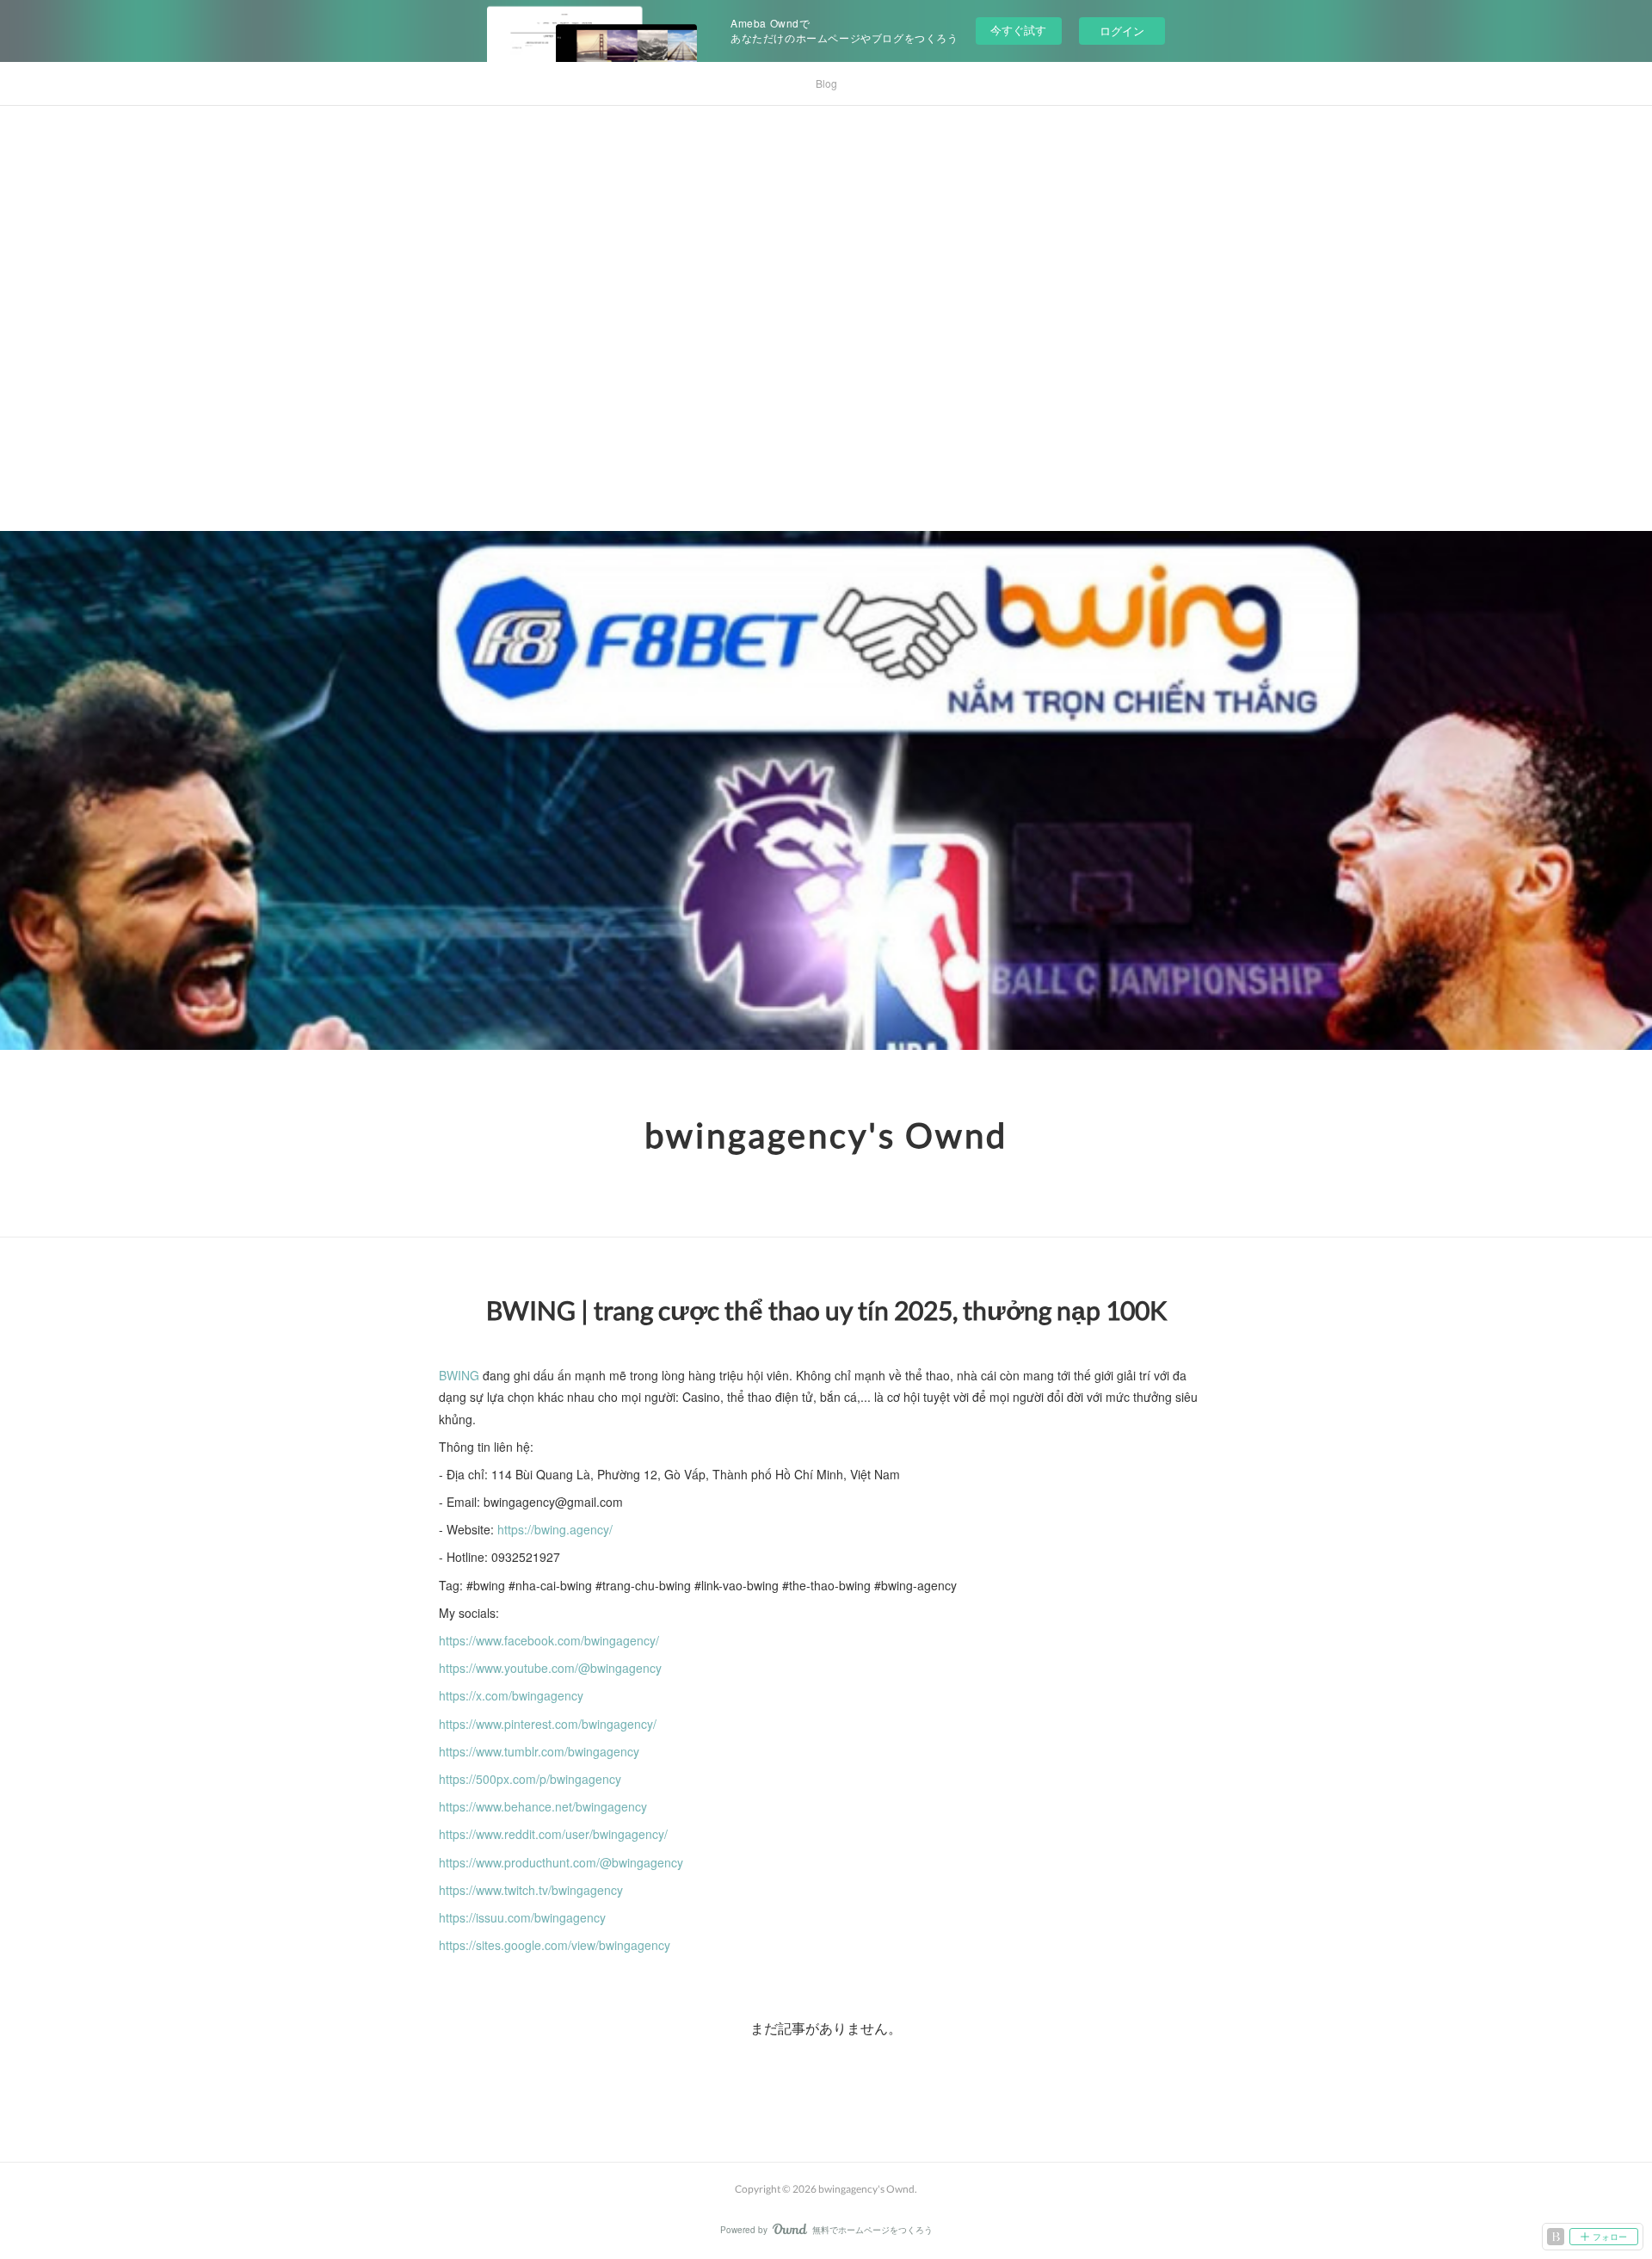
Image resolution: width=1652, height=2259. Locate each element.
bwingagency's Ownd (826, 1135)
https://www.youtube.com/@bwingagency (550, 1668)
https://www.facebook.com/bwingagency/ (549, 1640)
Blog (826, 83)
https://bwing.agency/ (555, 1529)
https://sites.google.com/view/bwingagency (555, 1945)
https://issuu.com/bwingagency (522, 1917)
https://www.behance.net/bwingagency (543, 1806)
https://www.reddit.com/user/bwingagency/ (553, 1834)
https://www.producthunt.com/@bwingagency (561, 1862)
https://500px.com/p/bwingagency (530, 1779)
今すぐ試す (1018, 30)
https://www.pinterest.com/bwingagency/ (548, 1724)
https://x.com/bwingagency (511, 1695)
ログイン (1122, 31)
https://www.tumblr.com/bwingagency (539, 1751)
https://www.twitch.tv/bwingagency (531, 1890)
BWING (459, 1375)
